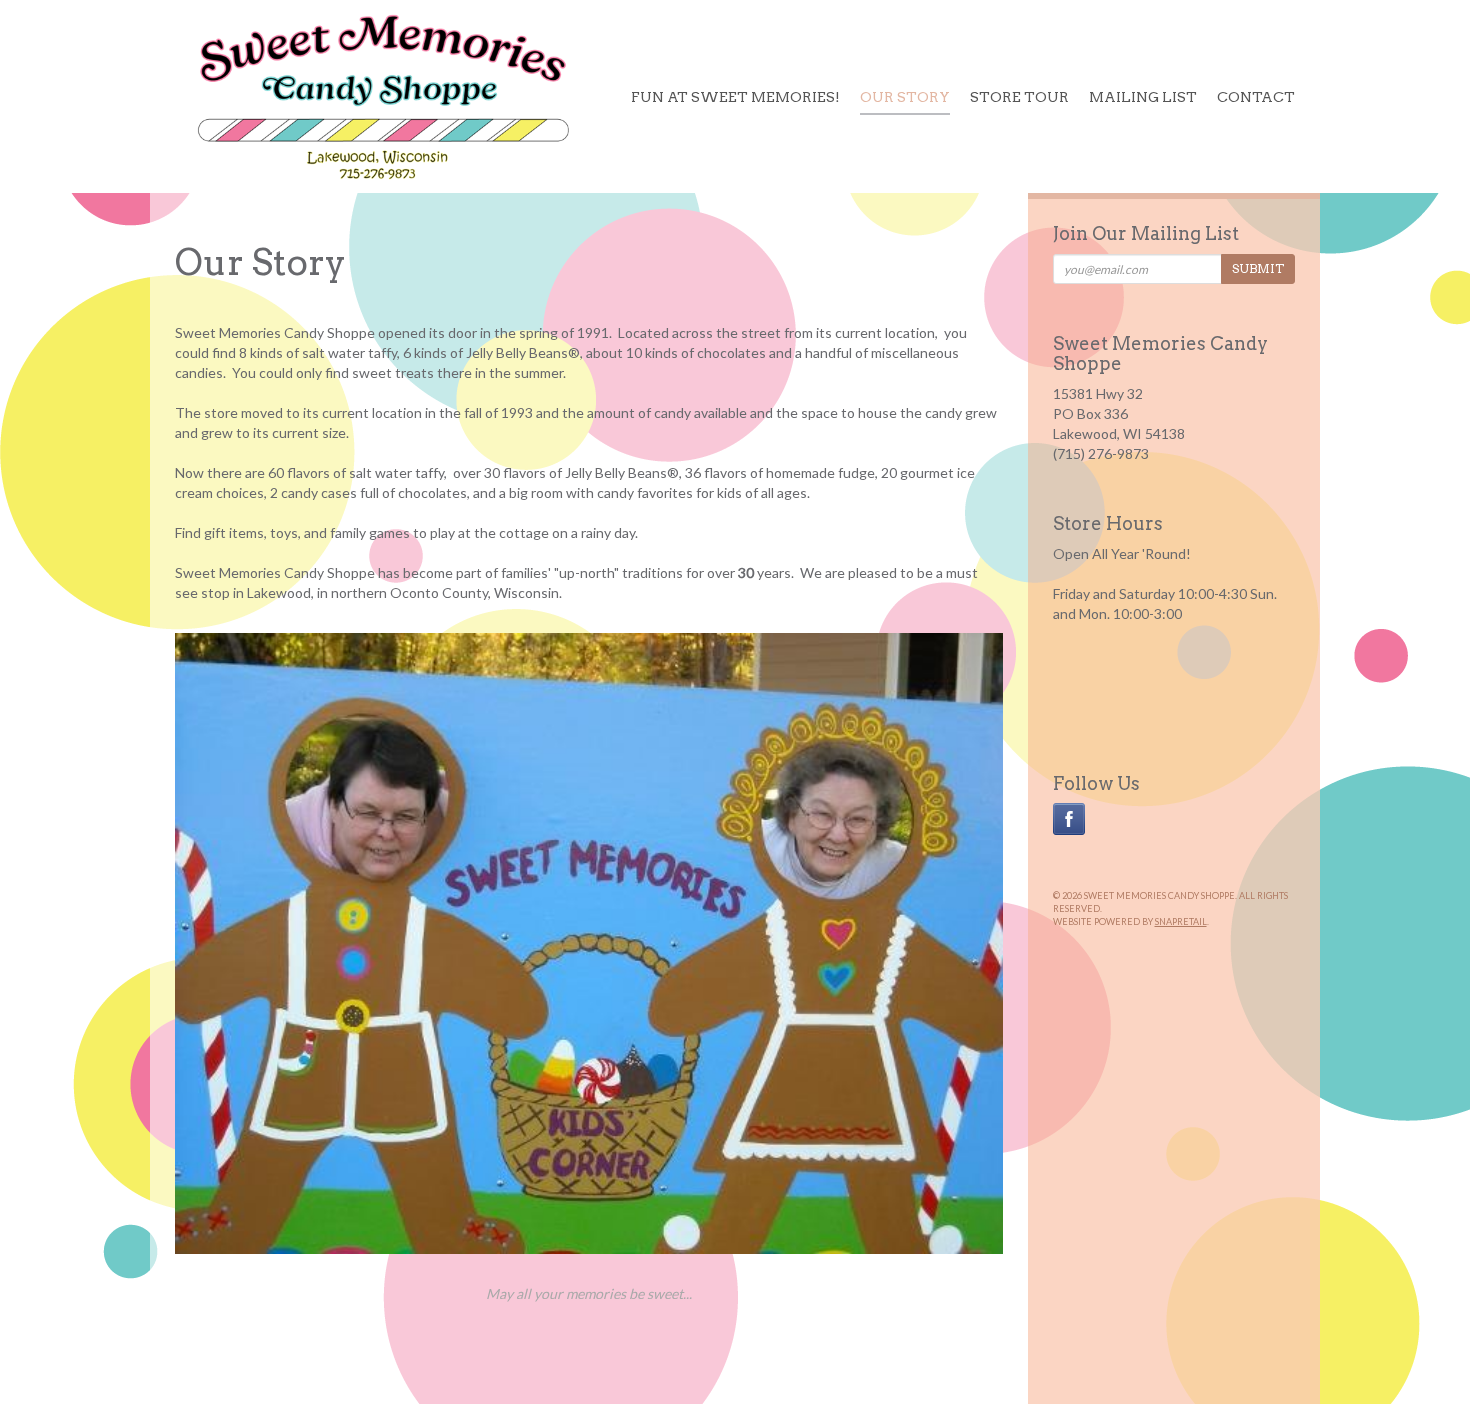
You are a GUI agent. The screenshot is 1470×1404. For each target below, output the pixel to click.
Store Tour (1019, 97)
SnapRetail (1181, 921)
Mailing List (1143, 97)
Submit (1258, 268)
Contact (1256, 97)
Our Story (905, 97)
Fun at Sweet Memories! (735, 97)
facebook (1069, 819)
